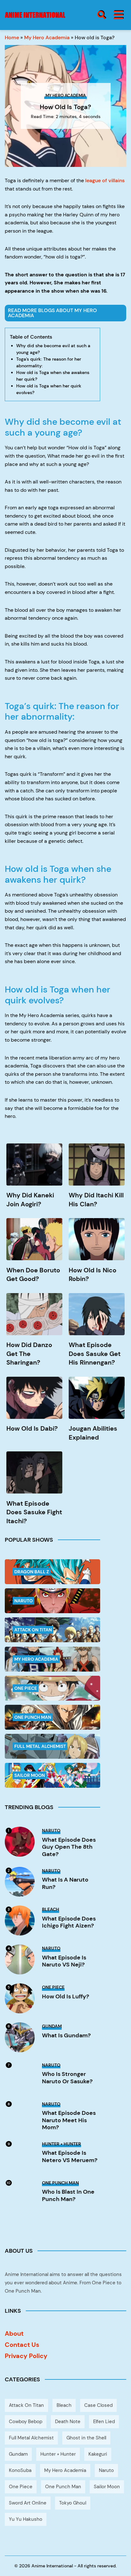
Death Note (68, 2422)
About (14, 2333)
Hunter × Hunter (58, 2454)
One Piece (21, 2487)
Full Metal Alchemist (31, 2438)
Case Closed (98, 2405)
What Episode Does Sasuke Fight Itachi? (34, 1512)
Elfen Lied (104, 2422)
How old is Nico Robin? (93, 1275)
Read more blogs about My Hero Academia (52, 313)
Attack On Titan (26, 2405)
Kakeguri (98, 2454)
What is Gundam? (66, 2036)
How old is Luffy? (65, 1997)
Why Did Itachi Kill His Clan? (96, 1200)
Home (12, 37)
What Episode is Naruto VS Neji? (64, 1961)
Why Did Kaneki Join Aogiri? (30, 1200)
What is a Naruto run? (65, 1883)
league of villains (104, 180)
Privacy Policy (26, 2356)
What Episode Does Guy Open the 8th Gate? (69, 1847)
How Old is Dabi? (32, 1428)
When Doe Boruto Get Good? (33, 1275)
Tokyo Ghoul (73, 2503)
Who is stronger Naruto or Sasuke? (67, 2078)
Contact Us (22, 2345)
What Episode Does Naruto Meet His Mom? (69, 2120)
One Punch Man (63, 2487)
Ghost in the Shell (86, 2438)
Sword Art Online (28, 2503)
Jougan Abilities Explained (93, 1433)
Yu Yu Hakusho (26, 2519)
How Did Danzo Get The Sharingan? (29, 1354)
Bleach (64, 2405)
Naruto (106, 2470)
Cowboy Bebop (26, 2422)
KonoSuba (20, 2470)
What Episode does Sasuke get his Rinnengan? (95, 1354)
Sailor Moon (107, 2487)
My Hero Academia (47, 37)
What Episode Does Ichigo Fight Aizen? (69, 1922)
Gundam (18, 2454)
